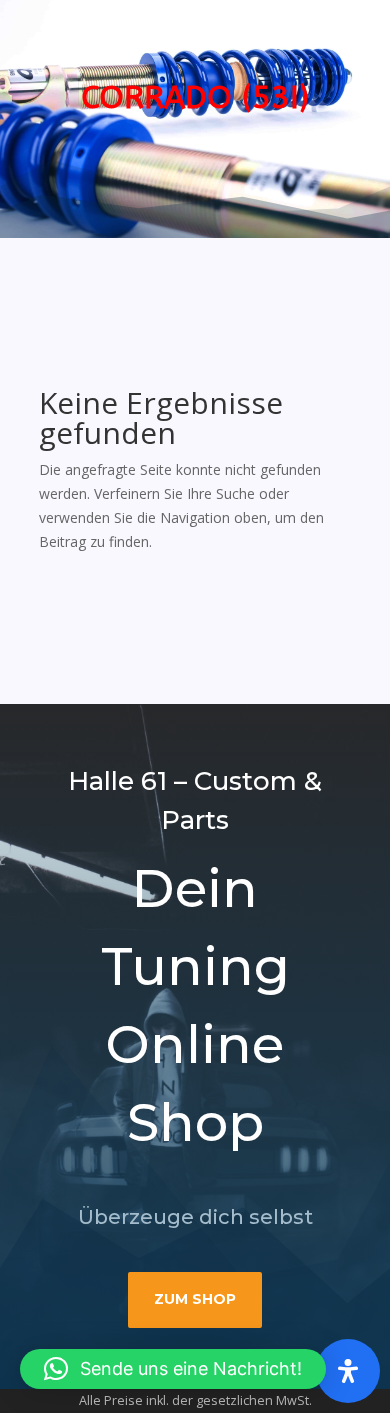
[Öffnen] (348, 1371)
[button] (173, 1369)
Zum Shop (195, 1299)
